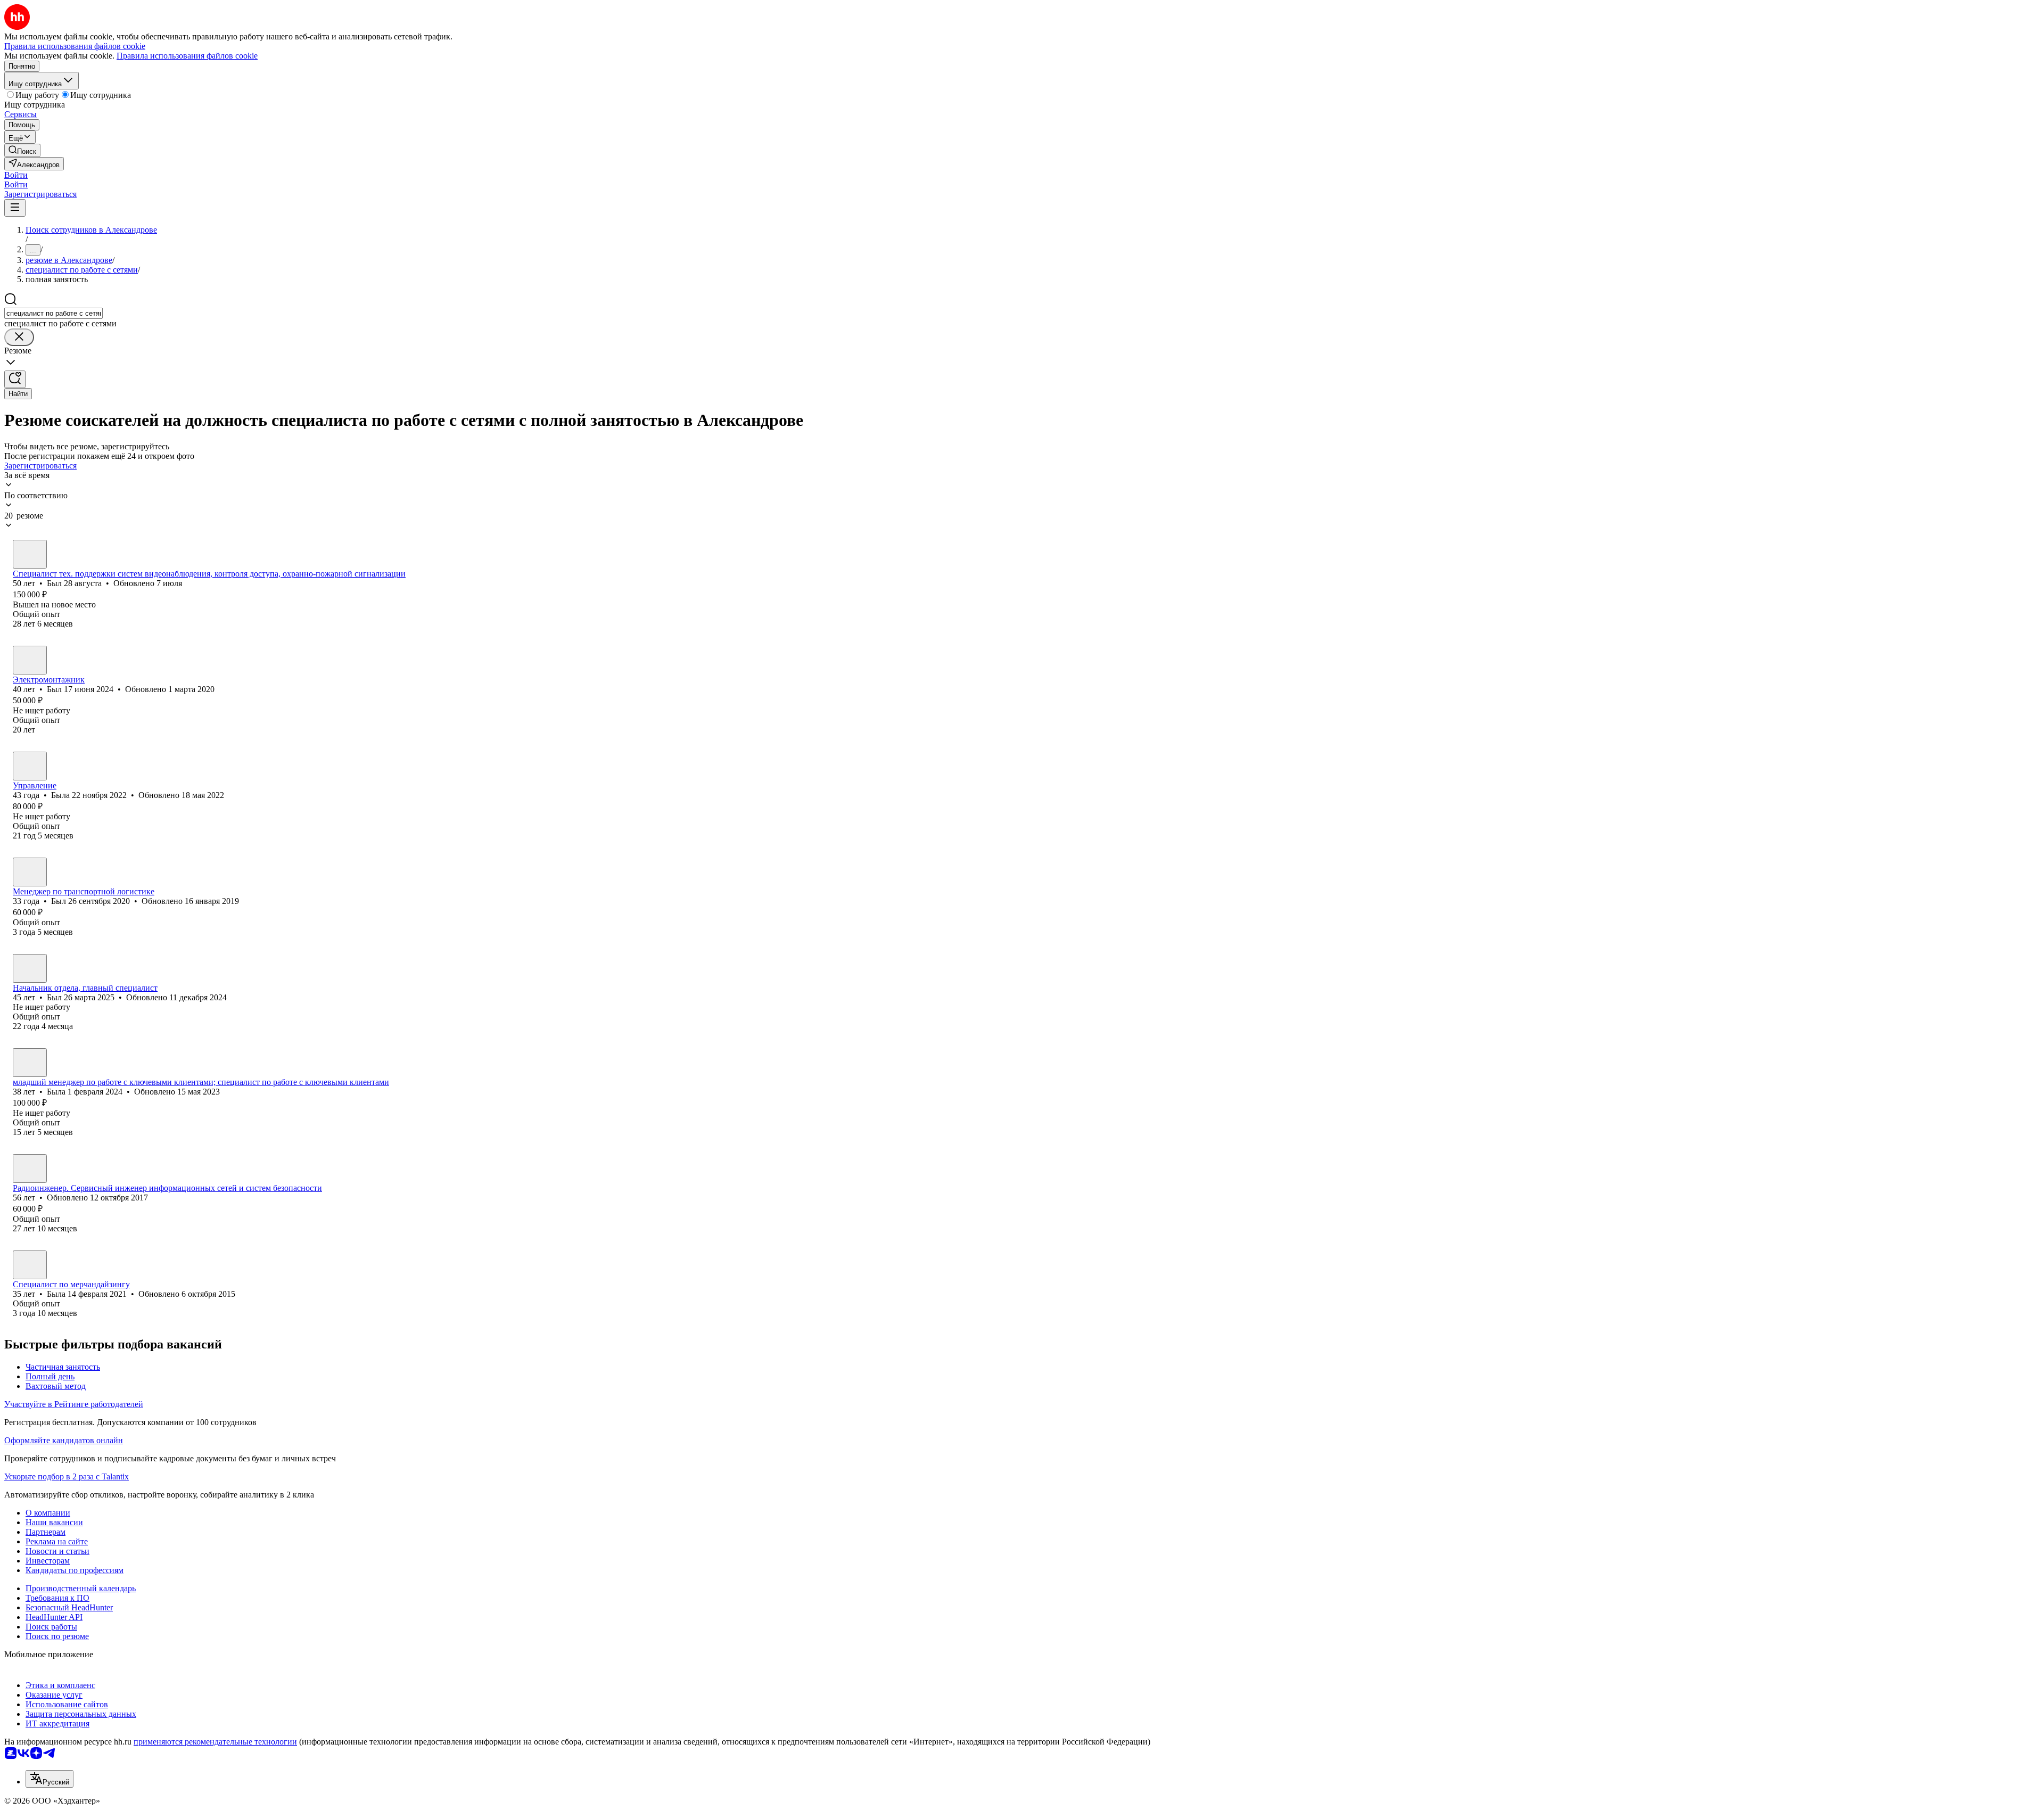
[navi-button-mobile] (15, 208)
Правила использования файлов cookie (187, 56)
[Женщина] (30, 766)
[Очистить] (19, 337)
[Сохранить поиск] (15, 379)
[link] (22, 150)
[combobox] (53, 313)
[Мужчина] (30, 554)
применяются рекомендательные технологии (215, 1742)
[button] (16, 175)
